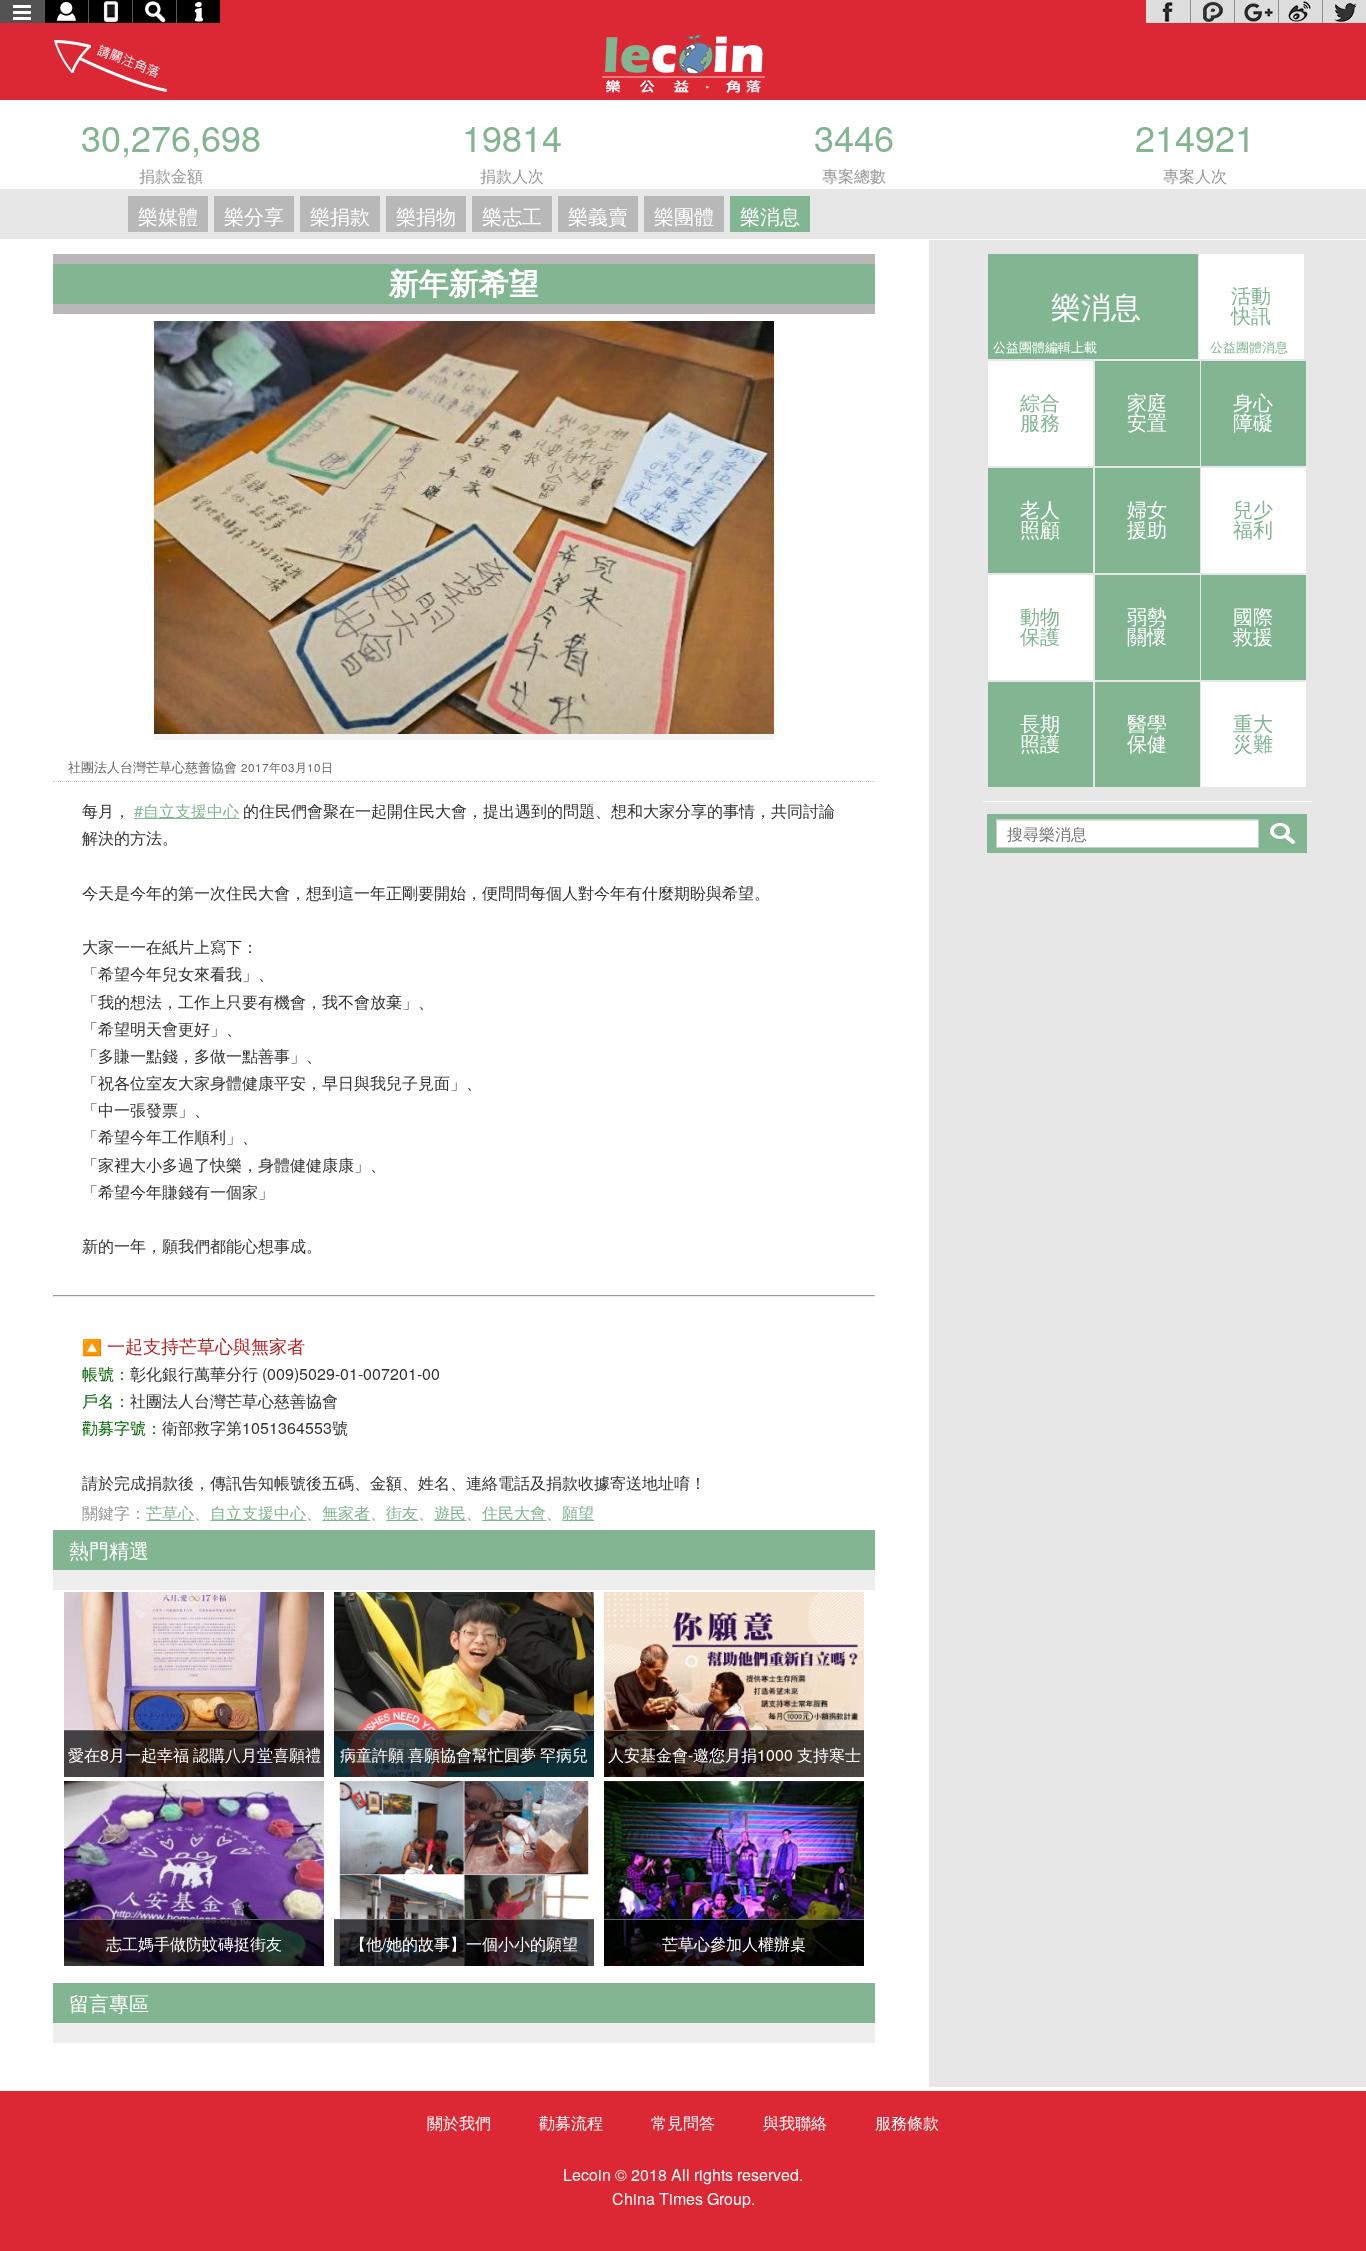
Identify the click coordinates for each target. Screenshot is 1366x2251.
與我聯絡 (795, 2122)
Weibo (1300, 11)
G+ (1256, 11)
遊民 (450, 1512)
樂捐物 (426, 215)
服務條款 (907, 2122)
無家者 (346, 1512)
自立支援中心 (258, 1512)
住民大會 (514, 1512)
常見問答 (683, 2122)
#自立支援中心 (186, 810)
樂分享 (254, 215)
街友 (402, 1512)
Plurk (1212, 11)
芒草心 (170, 1512)
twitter (1344, 11)
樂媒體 (168, 215)
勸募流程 (571, 2122)
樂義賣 (598, 215)
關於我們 (459, 2122)
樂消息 (770, 215)
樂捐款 (340, 215)
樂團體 (684, 215)
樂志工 (512, 215)
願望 (578, 1512)
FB (1168, 11)
